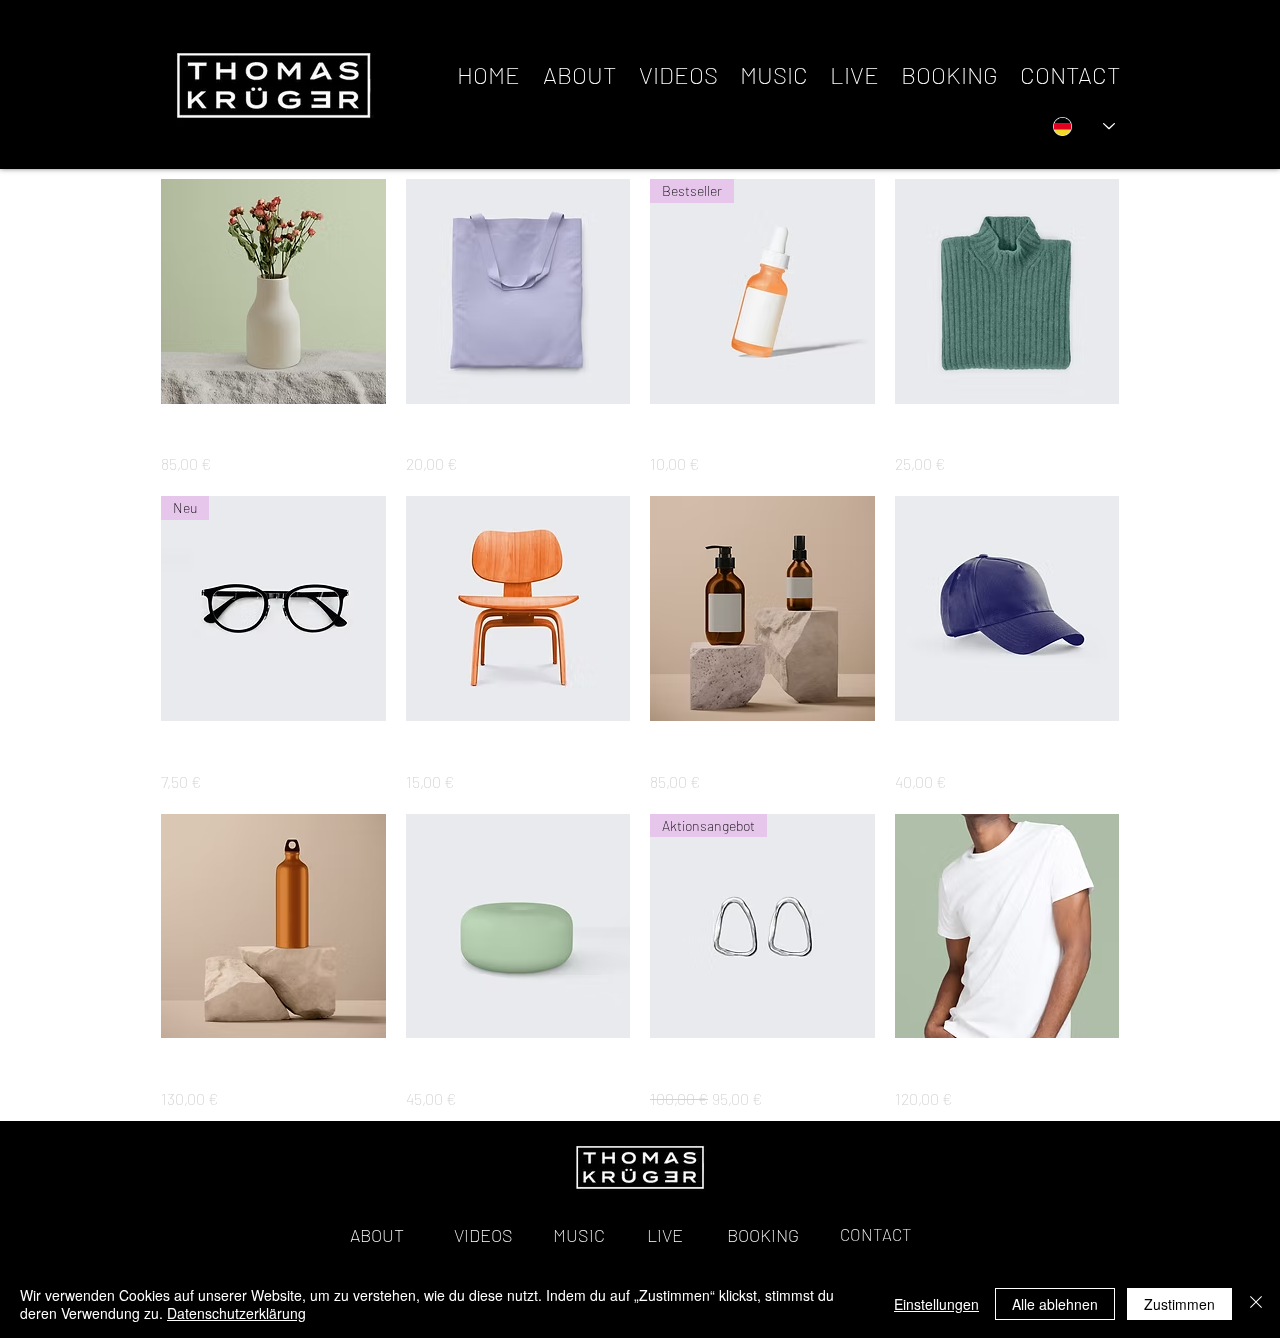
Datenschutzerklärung (236, 1313)
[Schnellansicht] (273, 291)
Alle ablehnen (1055, 1304)
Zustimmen (1179, 1304)
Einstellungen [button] (936, 1304)
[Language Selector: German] (1084, 126)
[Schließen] (1256, 1304)
